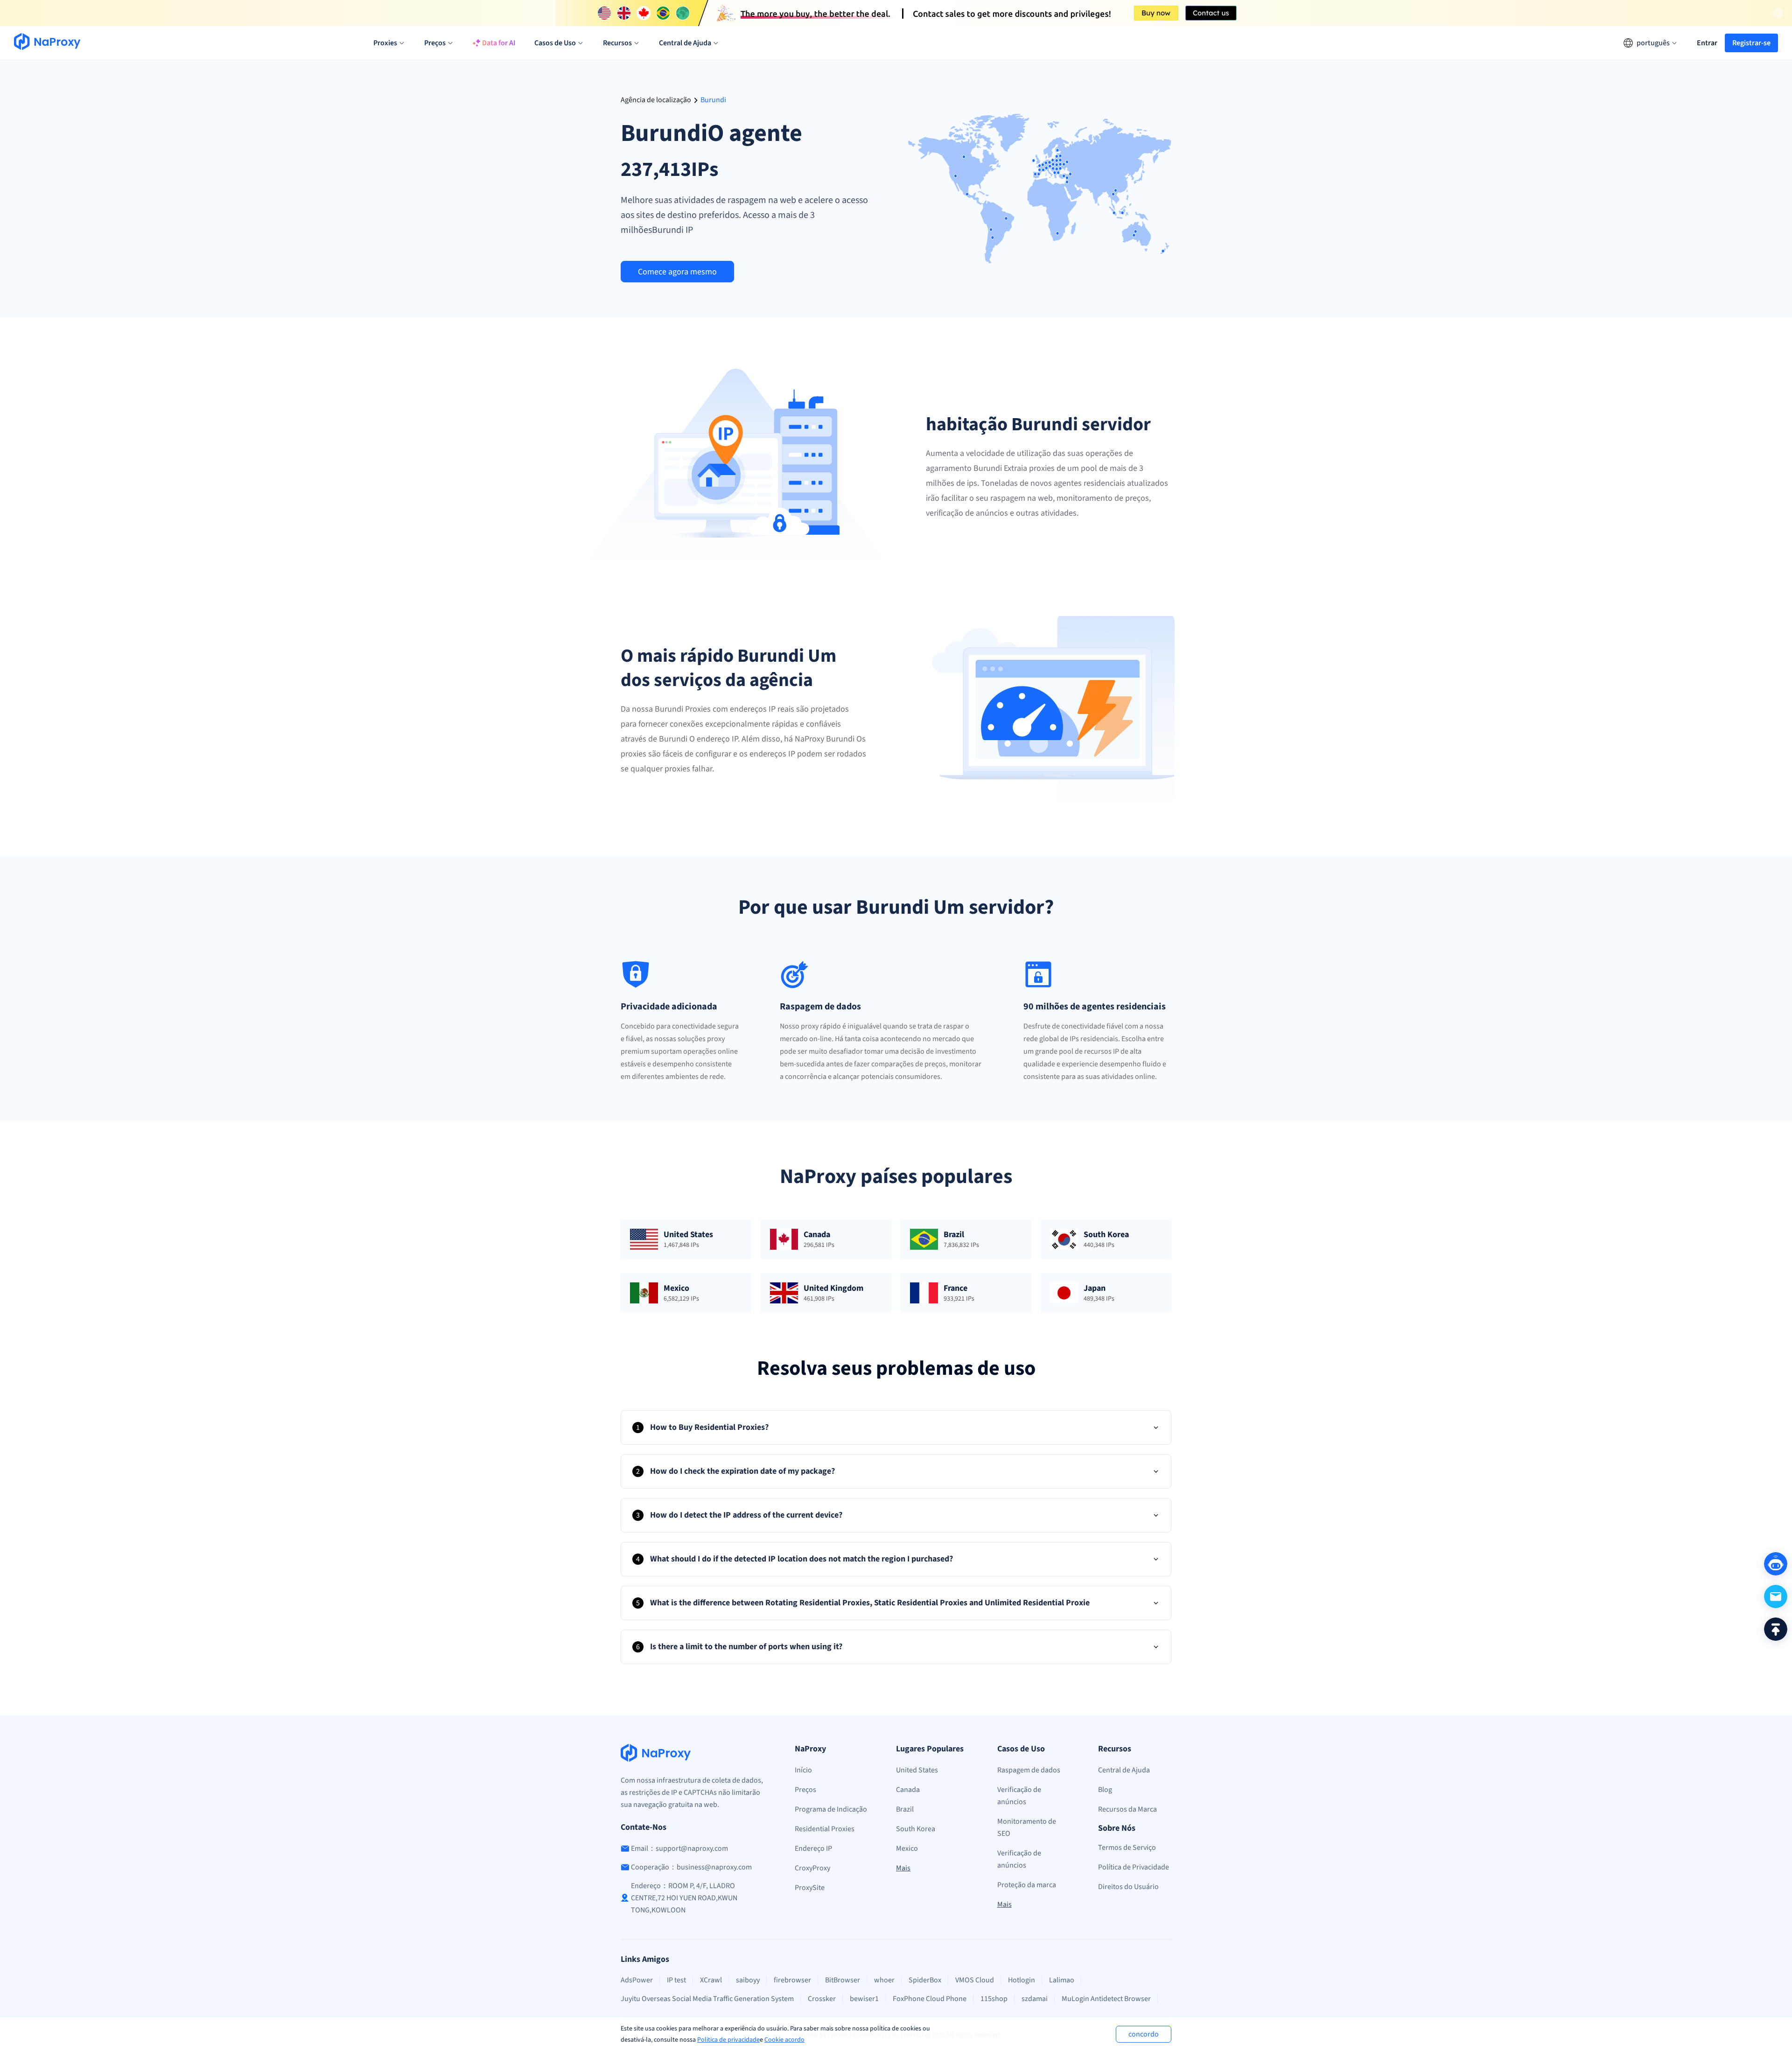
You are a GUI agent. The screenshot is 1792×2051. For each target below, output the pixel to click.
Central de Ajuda (1124, 1770)
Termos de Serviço (1127, 1848)
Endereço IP (813, 1848)
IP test (676, 1980)
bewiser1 (864, 1999)
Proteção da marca (1027, 1885)
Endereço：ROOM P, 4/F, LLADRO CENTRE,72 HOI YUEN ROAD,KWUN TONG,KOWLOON (684, 1898)
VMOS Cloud (975, 1980)
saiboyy (748, 1980)
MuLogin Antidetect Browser (1106, 1999)
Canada (908, 1790)
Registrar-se (1751, 43)
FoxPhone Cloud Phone (930, 1999)
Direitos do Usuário (1128, 1887)
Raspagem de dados (1029, 1770)
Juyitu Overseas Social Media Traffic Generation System (707, 1999)
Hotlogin (1022, 1980)
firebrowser (792, 1980)
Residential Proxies (825, 1829)
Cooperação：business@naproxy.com (691, 1867)
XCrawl (711, 1980)
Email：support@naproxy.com (679, 1848)
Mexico (907, 1848)
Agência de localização (656, 100)
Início (803, 1770)
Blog (1105, 1790)
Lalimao (1062, 1980)
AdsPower (637, 1980)
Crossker (822, 1999)
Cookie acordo (784, 2040)
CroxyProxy (812, 1868)
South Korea (916, 1829)
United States (917, 1770)
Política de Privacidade (1134, 1867)
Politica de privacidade (728, 2040)
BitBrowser (843, 1980)
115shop (994, 1999)
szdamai (1035, 1999)
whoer (884, 1980)
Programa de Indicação (831, 1809)
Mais (903, 1868)
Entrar (1707, 43)
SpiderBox (925, 1980)
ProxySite (810, 1888)
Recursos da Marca (1127, 1809)
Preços (805, 1790)
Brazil (905, 1809)
